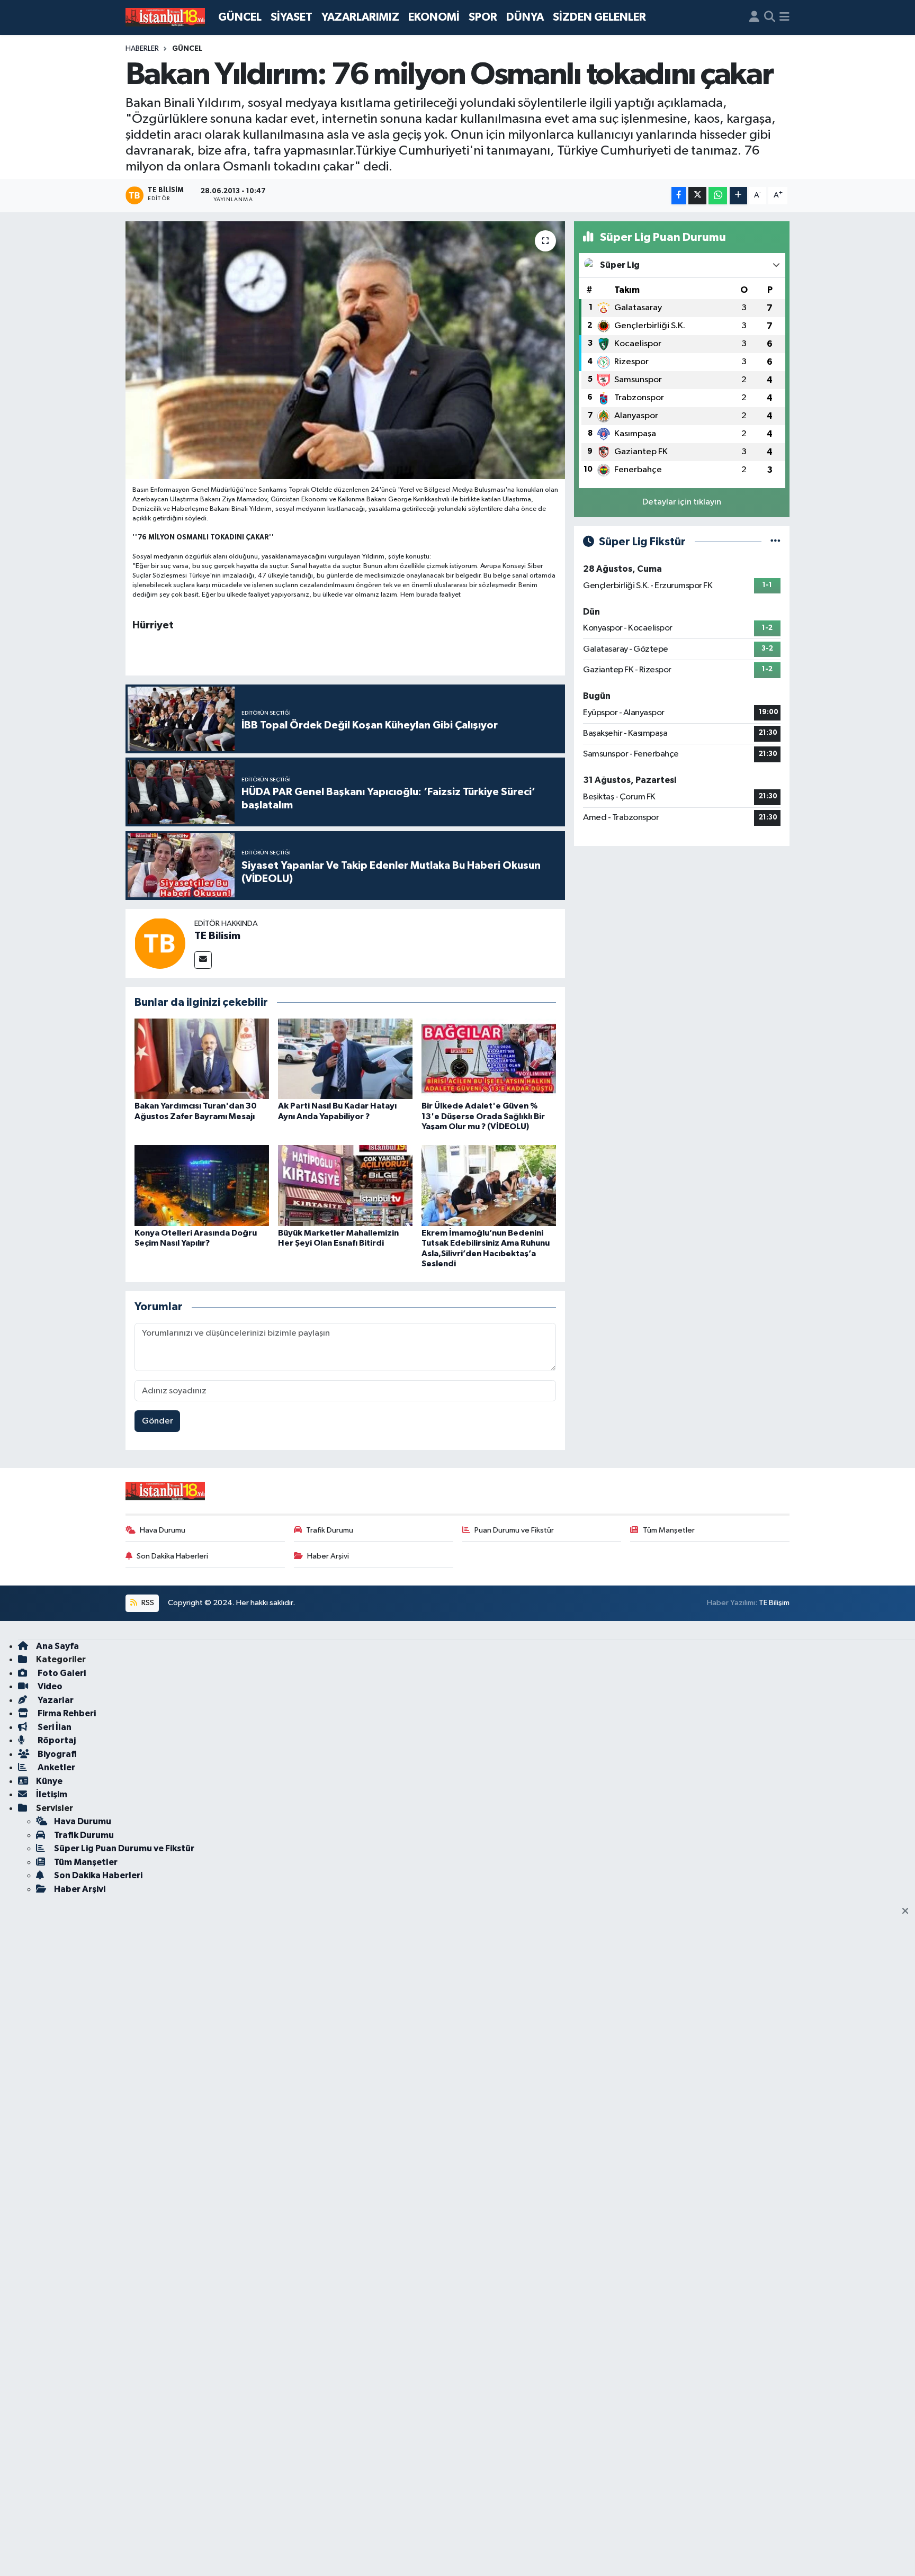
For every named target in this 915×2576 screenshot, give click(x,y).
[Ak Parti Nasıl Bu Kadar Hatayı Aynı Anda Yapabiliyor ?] (345, 1059)
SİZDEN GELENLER (599, 17)
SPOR (483, 17)
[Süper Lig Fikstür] (775, 542)
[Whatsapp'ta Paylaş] (718, 196)
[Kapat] (908, 1912)
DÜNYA (525, 17)
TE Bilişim (774, 1603)
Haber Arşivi (328, 1556)
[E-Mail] (203, 960)
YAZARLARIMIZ (360, 17)
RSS (147, 1603)
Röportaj (56, 1740)
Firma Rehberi (66, 1713)
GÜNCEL (240, 17)
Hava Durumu (163, 1530)
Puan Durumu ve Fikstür (514, 1530)
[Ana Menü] (784, 17)
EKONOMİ (434, 17)
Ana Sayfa (57, 1646)
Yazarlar (55, 1700)
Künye (49, 1781)
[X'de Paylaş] (697, 196)
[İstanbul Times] (165, 17)
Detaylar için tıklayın (682, 502)
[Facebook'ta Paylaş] (679, 196)
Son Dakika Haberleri (172, 1556)
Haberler (142, 49)
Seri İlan (54, 1727)
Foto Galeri (61, 1673)
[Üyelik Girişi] (754, 17)
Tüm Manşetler (669, 1530)
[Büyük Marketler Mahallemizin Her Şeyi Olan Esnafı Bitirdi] (345, 1186)
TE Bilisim (217, 936)
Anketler (56, 1767)
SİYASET (291, 17)
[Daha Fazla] (738, 196)
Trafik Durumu (330, 1530)
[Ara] (770, 17)
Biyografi (56, 1754)
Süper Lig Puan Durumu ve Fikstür (124, 1848)
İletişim (52, 1794)
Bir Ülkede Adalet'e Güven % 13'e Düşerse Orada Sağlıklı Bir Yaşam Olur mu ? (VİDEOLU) (483, 1116)
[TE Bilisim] (160, 943)
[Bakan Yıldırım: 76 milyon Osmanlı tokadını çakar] (346, 350)
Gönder (158, 1421)
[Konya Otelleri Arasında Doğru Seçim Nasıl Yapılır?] (202, 1186)
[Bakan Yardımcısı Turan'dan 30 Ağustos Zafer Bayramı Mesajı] (202, 1059)
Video (49, 1686)
